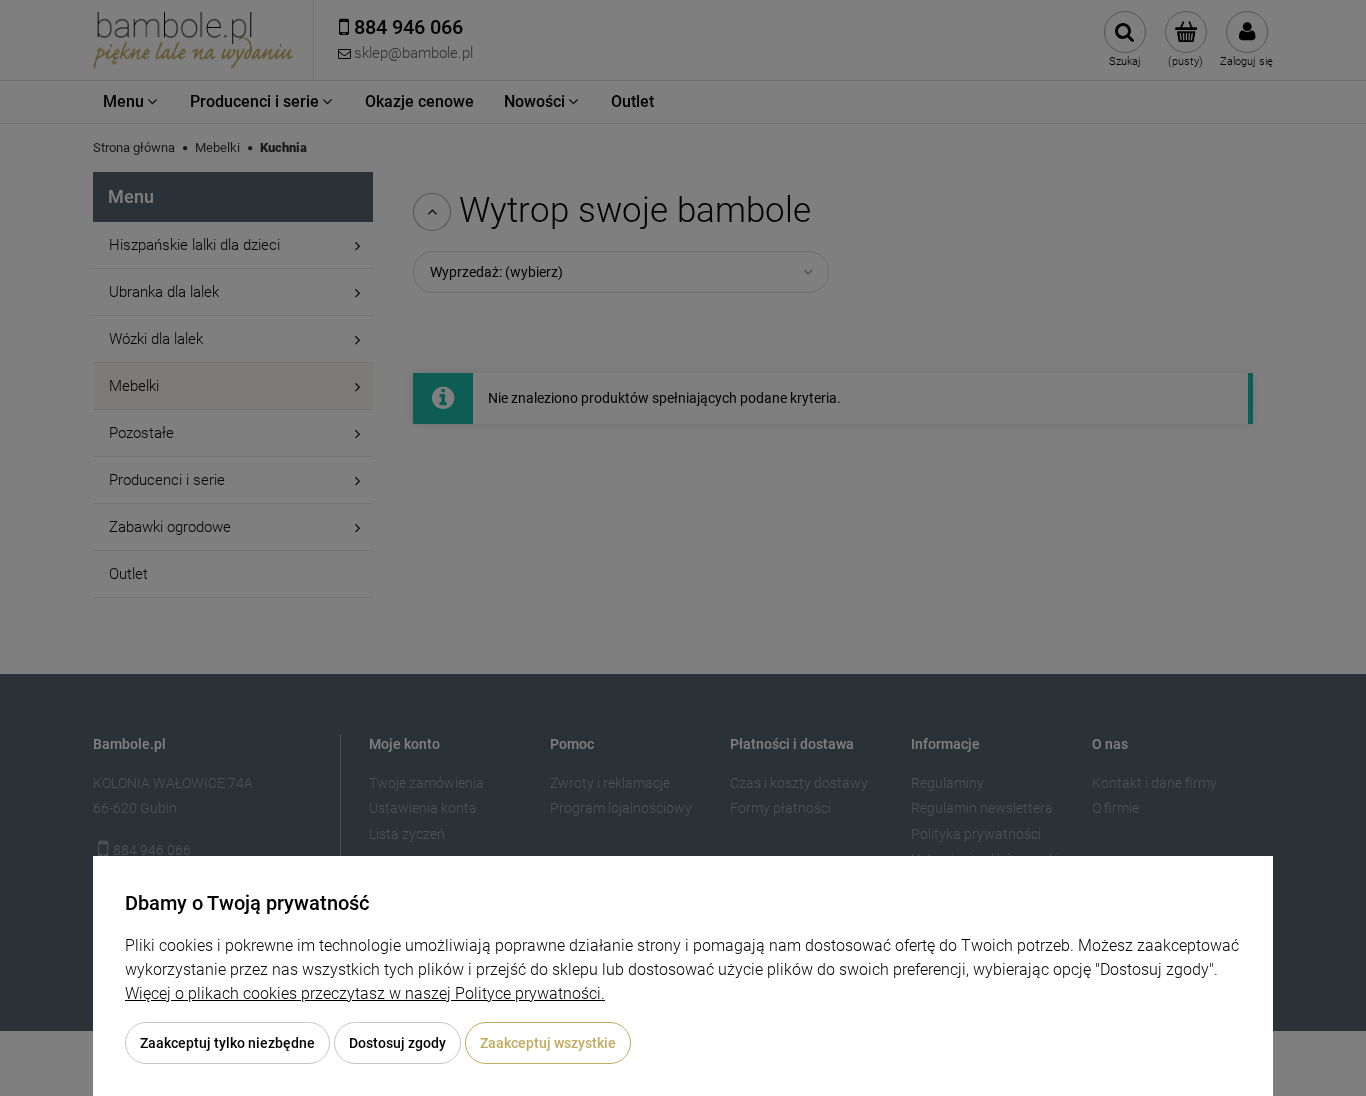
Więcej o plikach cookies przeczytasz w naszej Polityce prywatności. (365, 993)
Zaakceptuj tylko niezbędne (227, 1043)
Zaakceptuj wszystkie (548, 1043)
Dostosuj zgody (397, 1043)
